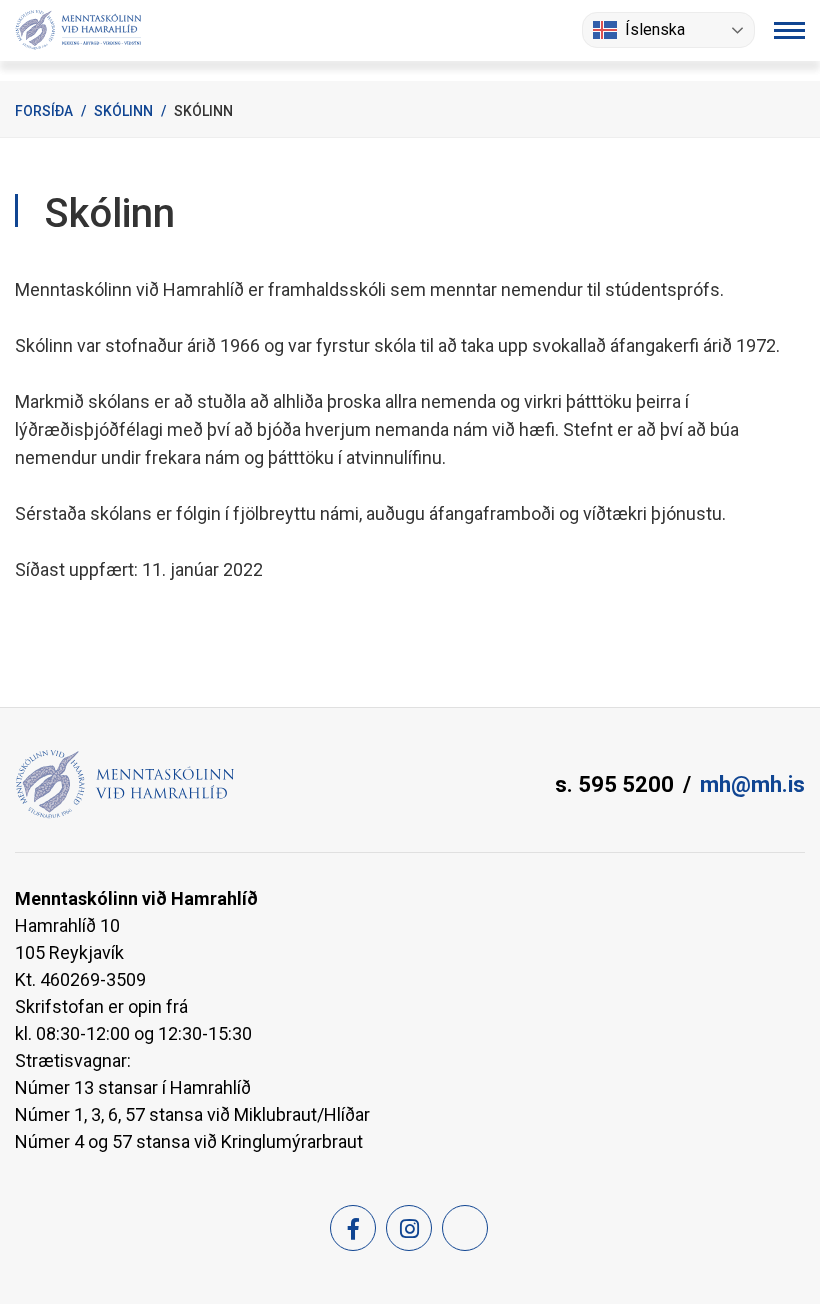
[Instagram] (409, 1228)
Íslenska (655, 29)
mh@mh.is (752, 784)
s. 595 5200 (614, 784)
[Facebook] (353, 1228)
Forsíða (44, 111)
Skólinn (123, 111)
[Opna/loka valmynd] (789, 30)
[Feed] (465, 1228)
